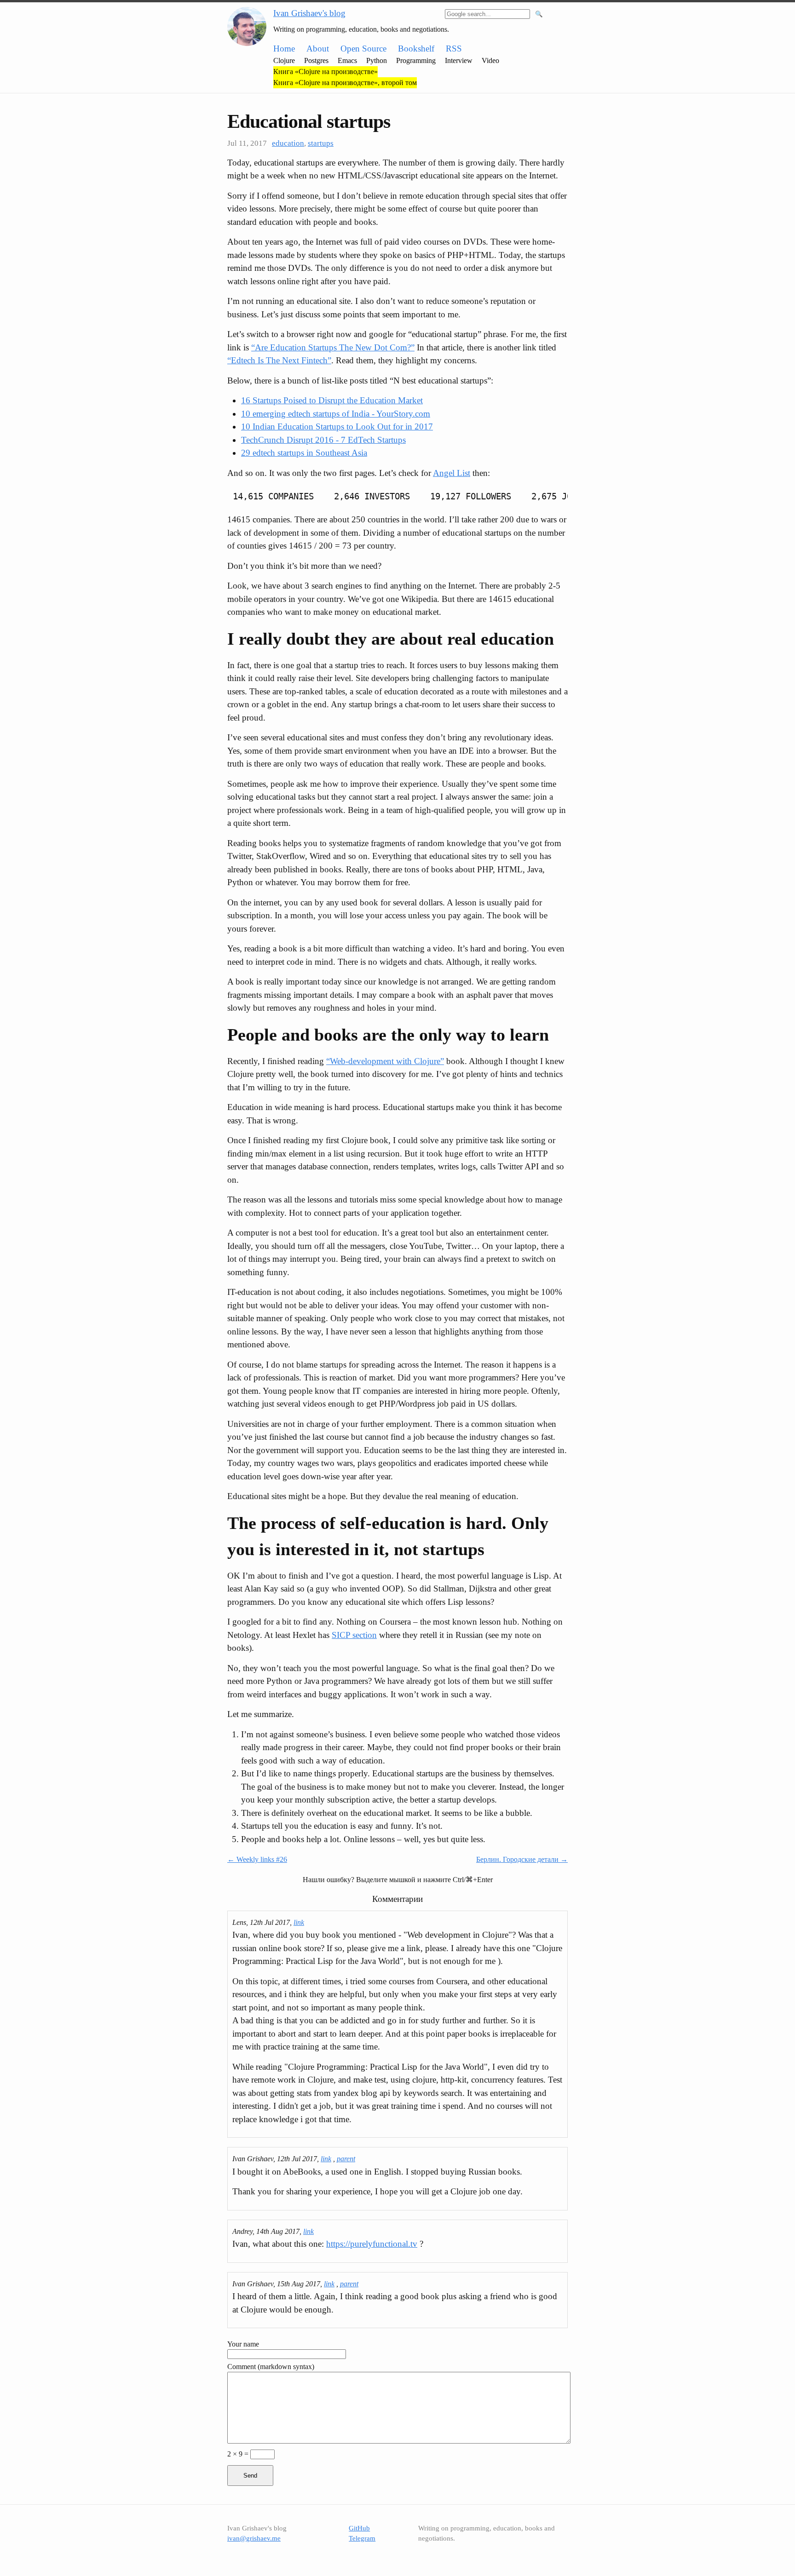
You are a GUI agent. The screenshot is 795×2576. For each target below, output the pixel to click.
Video (490, 60)
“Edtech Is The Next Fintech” (279, 360)
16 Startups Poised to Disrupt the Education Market (332, 400)
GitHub (359, 2528)
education (288, 143)
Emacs (347, 60)
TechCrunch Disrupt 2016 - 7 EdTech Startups (323, 440)
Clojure (284, 60)
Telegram (362, 2538)
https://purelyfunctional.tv (372, 2244)
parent (346, 2159)
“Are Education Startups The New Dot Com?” (333, 347)
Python (377, 60)
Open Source (363, 49)
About (318, 49)
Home (284, 49)
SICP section (354, 1635)
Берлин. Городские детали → (522, 1859)
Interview (459, 60)
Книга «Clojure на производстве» (325, 72)
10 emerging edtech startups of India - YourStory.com (336, 414)
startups (321, 143)
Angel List (452, 473)
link (299, 1922)
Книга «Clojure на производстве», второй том (345, 83)
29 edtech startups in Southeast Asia (304, 453)
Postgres (316, 60)
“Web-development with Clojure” (385, 1061)
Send (250, 2476)
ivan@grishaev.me (254, 2538)
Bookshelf (416, 49)
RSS (454, 49)
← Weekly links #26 (257, 1859)
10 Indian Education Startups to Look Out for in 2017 (337, 426)
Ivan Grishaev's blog (309, 13)
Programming (416, 60)
